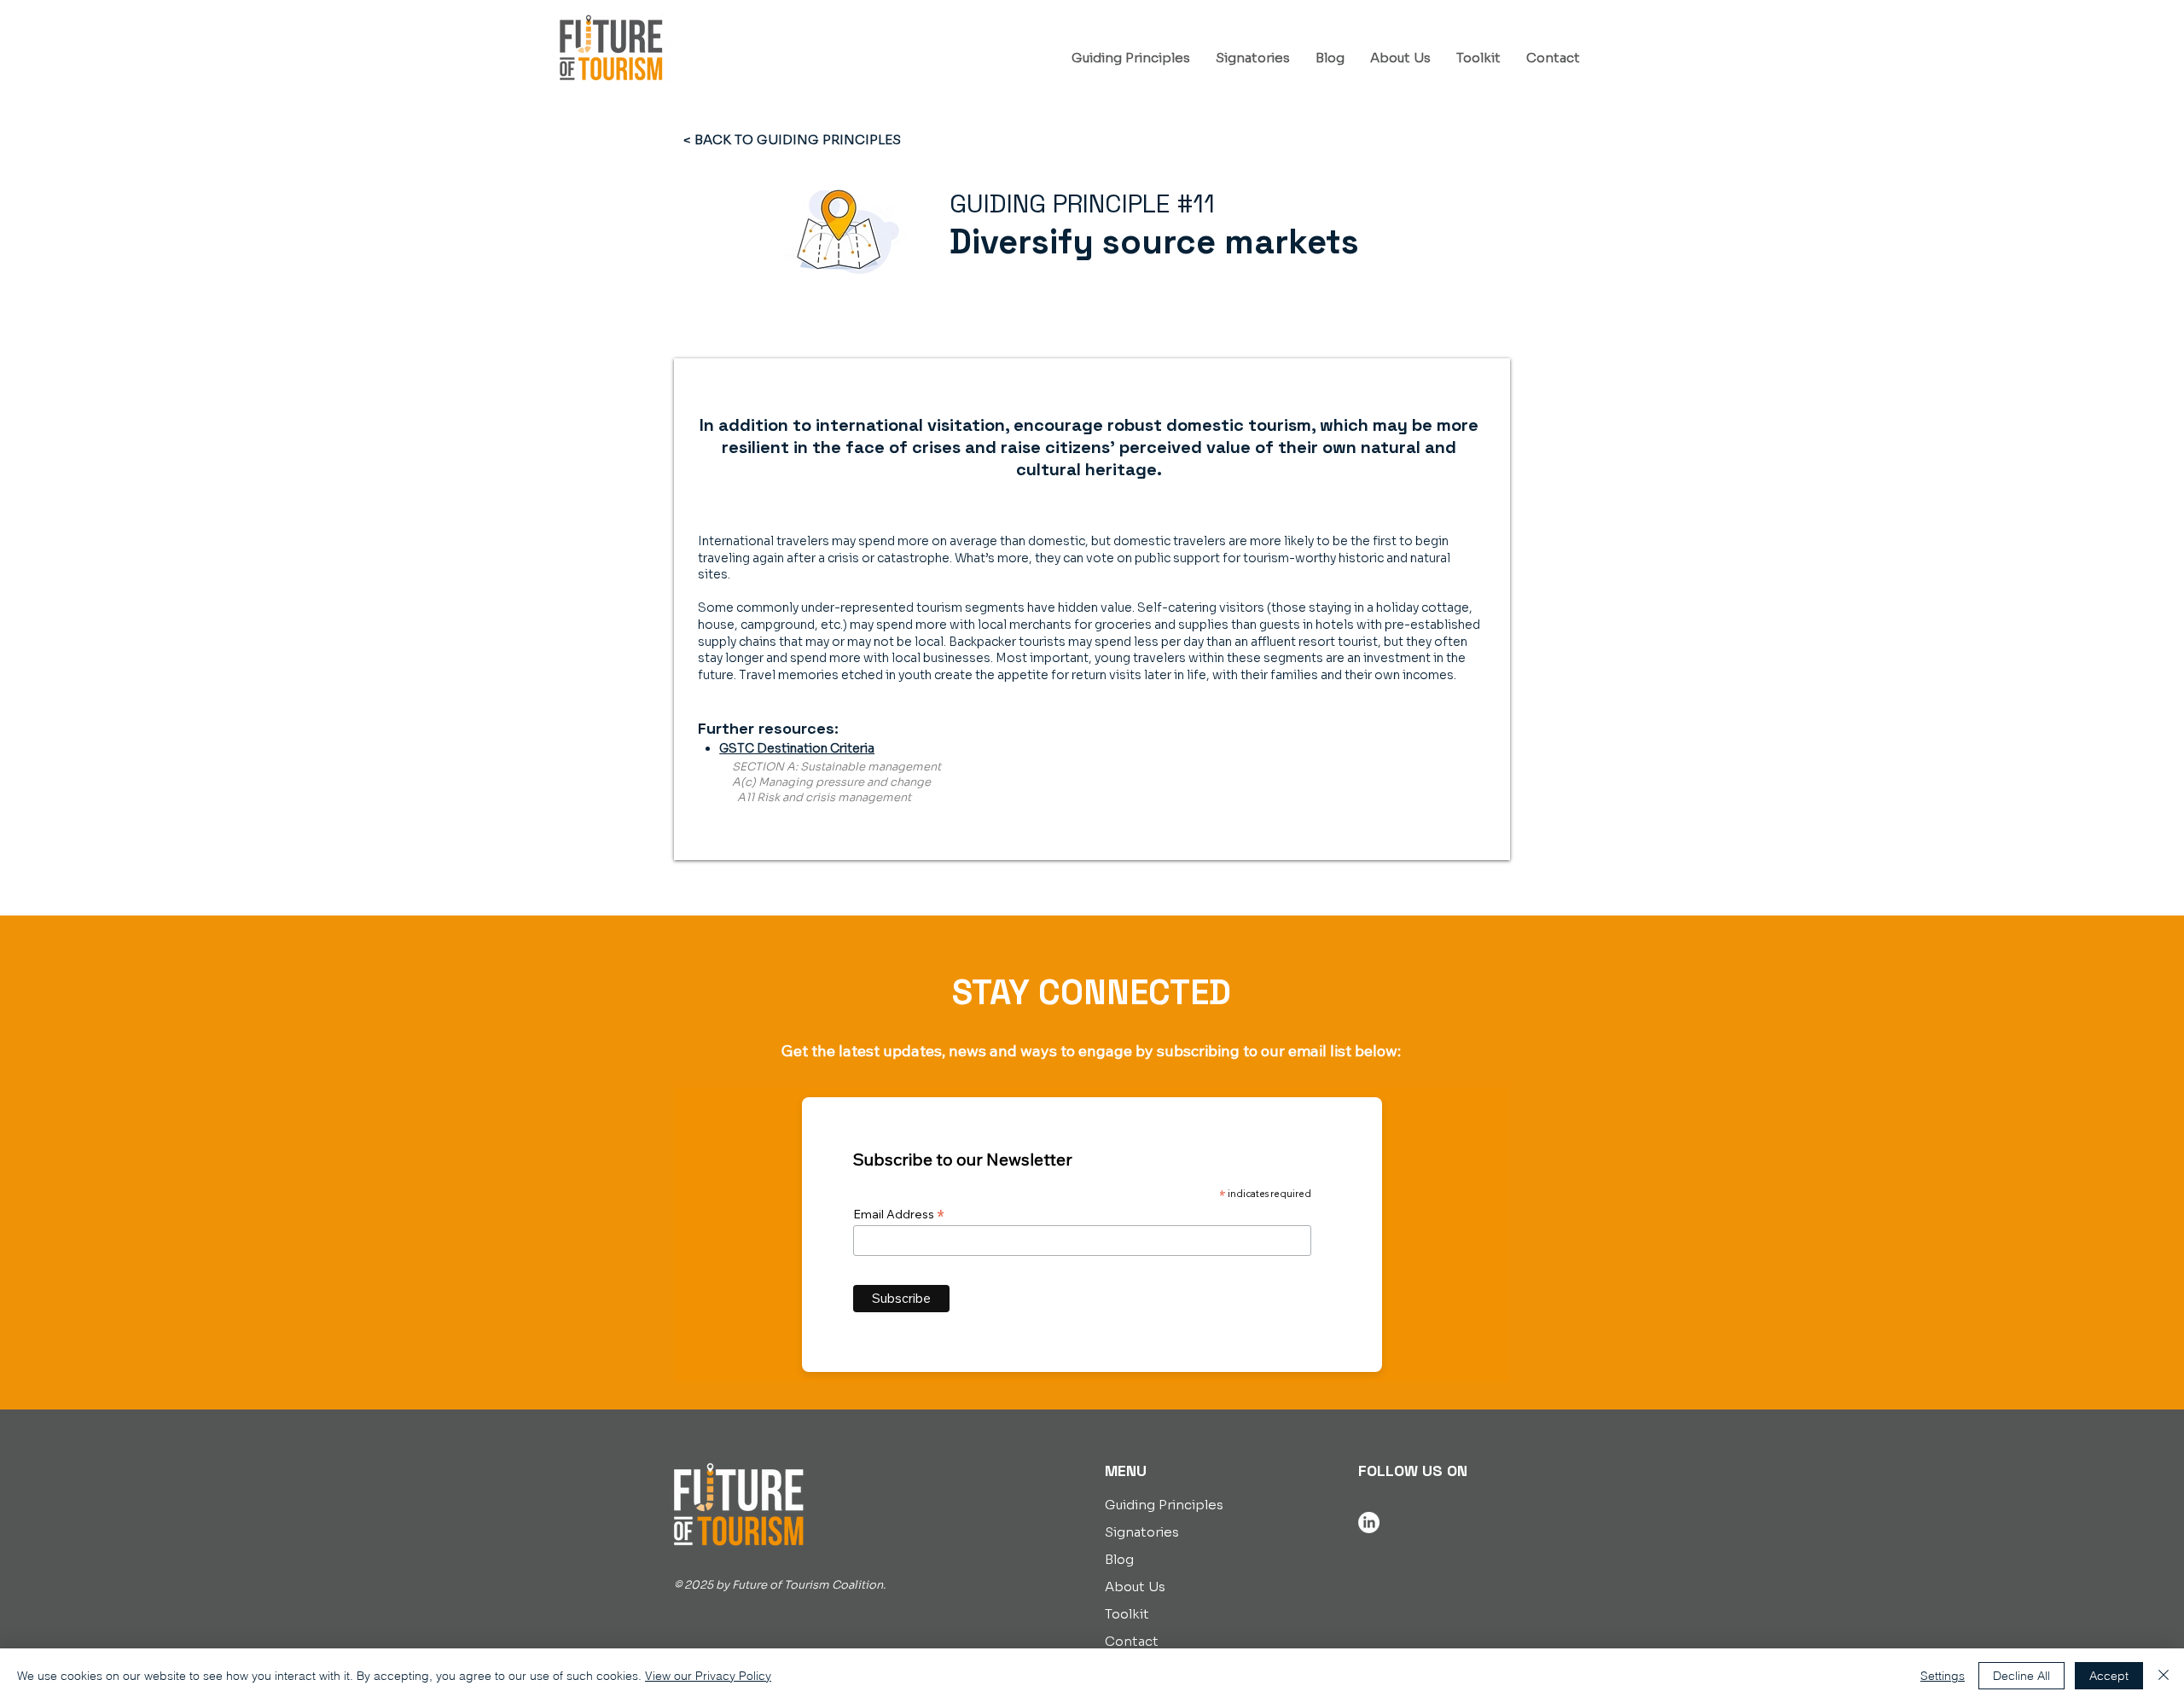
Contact (1132, 1641)
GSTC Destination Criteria (797, 748)
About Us (1135, 1587)
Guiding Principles (1164, 1505)
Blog (1119, 1559)
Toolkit (1127, 1614)
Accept (2109, 1676)
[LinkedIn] (1369, 1523)
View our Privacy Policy (708, 1676)
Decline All (2021, 1676)
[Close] (2164, 1676)
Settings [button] (1943, 1676)
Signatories (1142, 1532)
